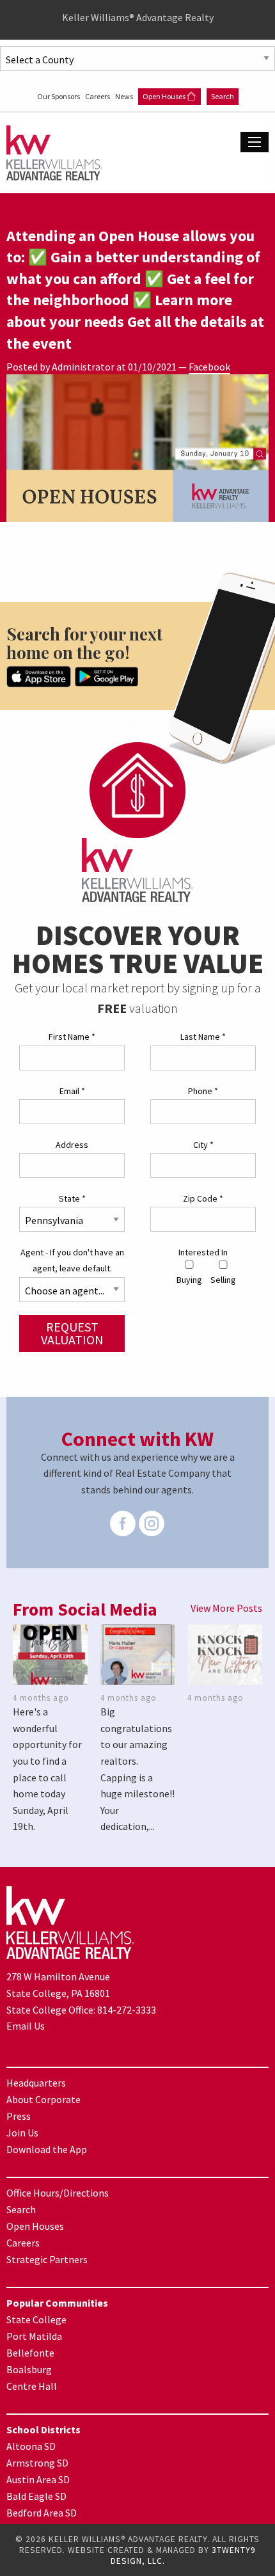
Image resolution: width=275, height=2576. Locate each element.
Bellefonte (30, 2353)
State (72, 1198)
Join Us (22, 2133)
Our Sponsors (59, 96)
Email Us (26, 2026)
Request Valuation (72, 1333)
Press (19, 2116)
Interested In (203, 1252)
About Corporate (43, 2099)
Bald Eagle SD (36, 2496)
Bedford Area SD (42, 2513)
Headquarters (36, 2083)
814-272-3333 (127, 2010)
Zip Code (203, 1198)
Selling (223, 1280)
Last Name (203, 1037)
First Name (72, 1037)
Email (72, 1091)
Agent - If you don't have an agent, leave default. (72, 1260)
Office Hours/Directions (58, 2193)
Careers (98, 96)
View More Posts (226, 1608)
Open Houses (165, 96)
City (203, 1145)
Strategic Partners (47, 2259)
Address (72, 1145)
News (125, 96)
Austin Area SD (38, 2479)
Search (223, 96)
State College (36, 2319)
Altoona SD (31, 2446)
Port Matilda (34, 2336)
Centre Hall (32, 2386)
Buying (189, 1280)
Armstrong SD (37, 2463)
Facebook (209, 367)
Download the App (47, 2149)
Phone (203, 1091)
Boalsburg (29, 2369)
